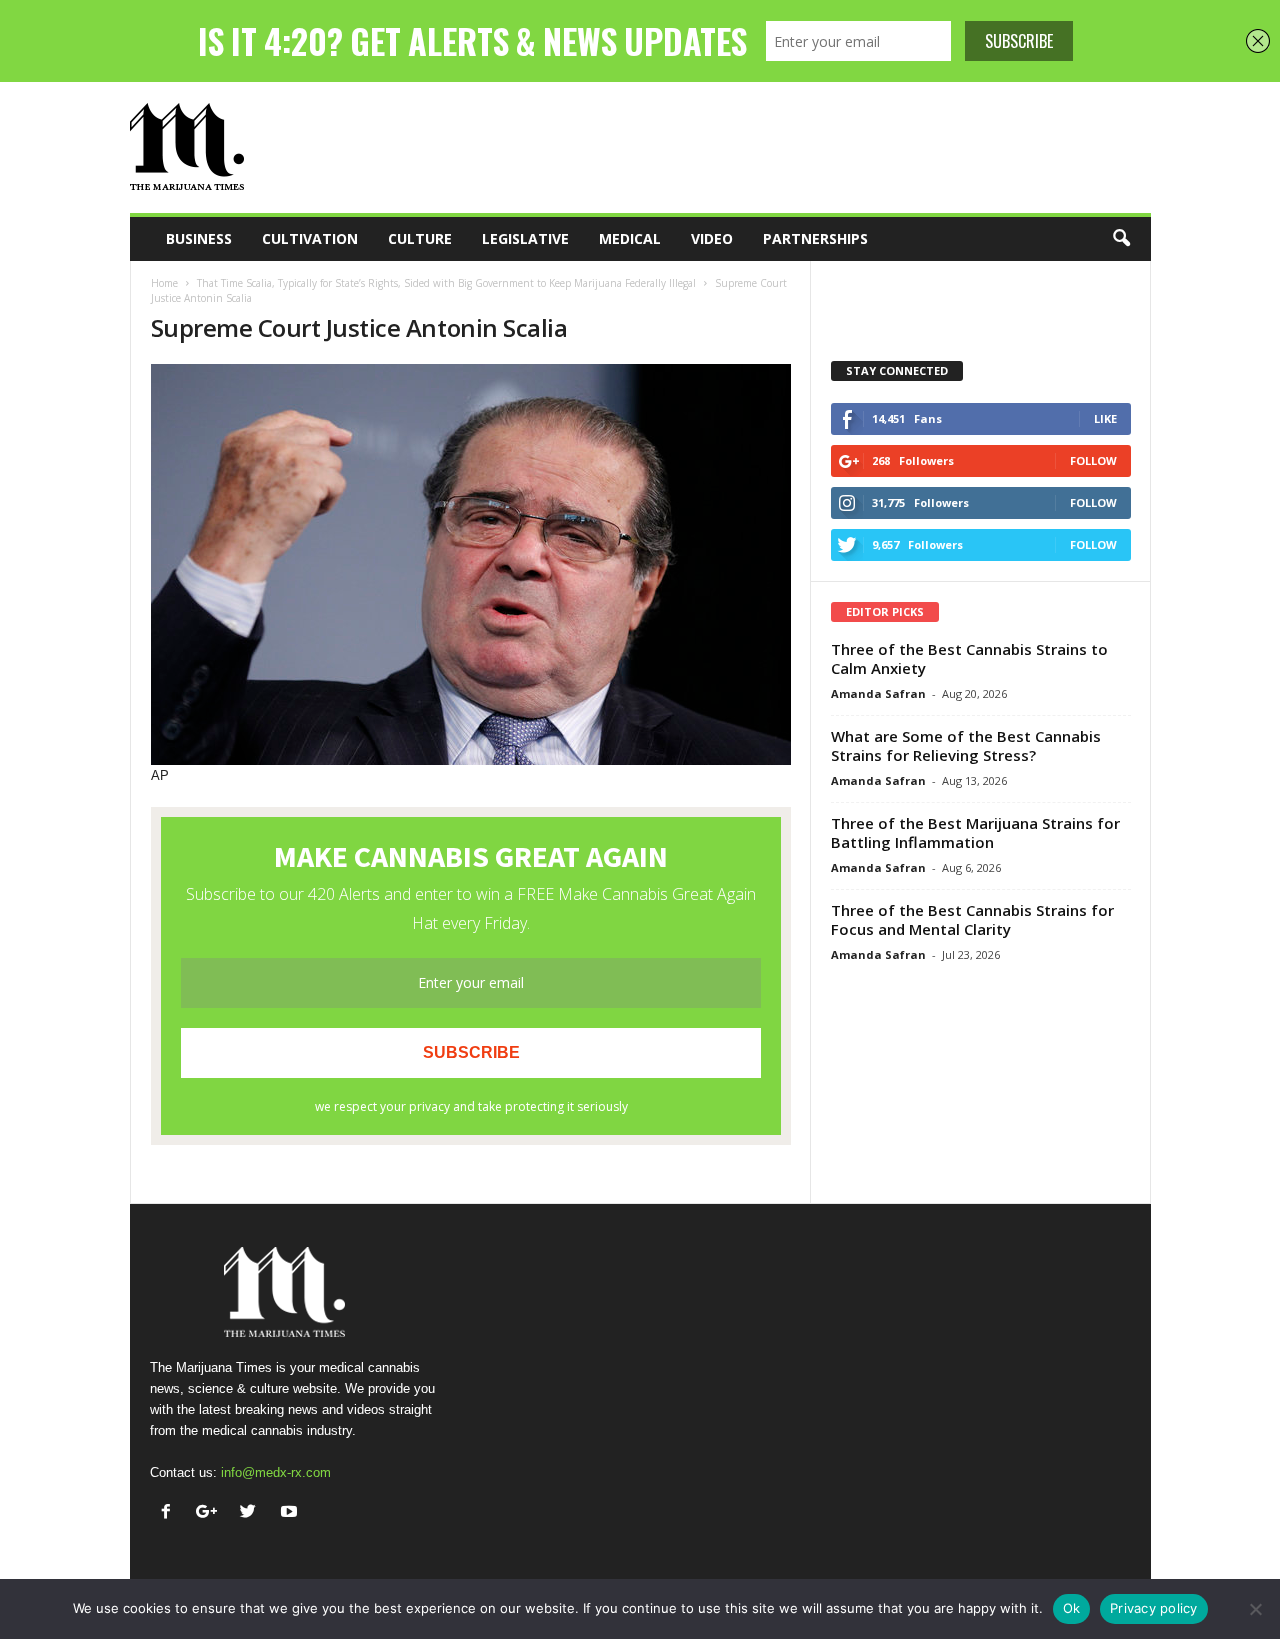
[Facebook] (170, 1513)
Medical (630, 238)
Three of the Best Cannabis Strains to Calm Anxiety (969, 658)
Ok (1072, 1608)
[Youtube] (291, 1513)
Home (164, 283)
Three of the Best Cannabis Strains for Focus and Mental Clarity (972, 919)
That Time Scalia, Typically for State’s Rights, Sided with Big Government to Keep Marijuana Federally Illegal (446, 283)
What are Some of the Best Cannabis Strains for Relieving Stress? (966, 745)
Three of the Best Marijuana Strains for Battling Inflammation (975, 832)
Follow (1093, 460)
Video (712, 238)
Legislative (525, 238)
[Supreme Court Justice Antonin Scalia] (471, 564)
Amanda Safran (878, 693)
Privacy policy (1154, 1608)
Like (1105, 418)
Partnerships (815, 238)
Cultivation (310, 238)
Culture (420, 238)
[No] (1255, 1609)
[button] (1121, 239)
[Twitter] (252, 1513)
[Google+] (211, 1513)
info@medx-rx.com (276, 1472)
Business (199, 238)
